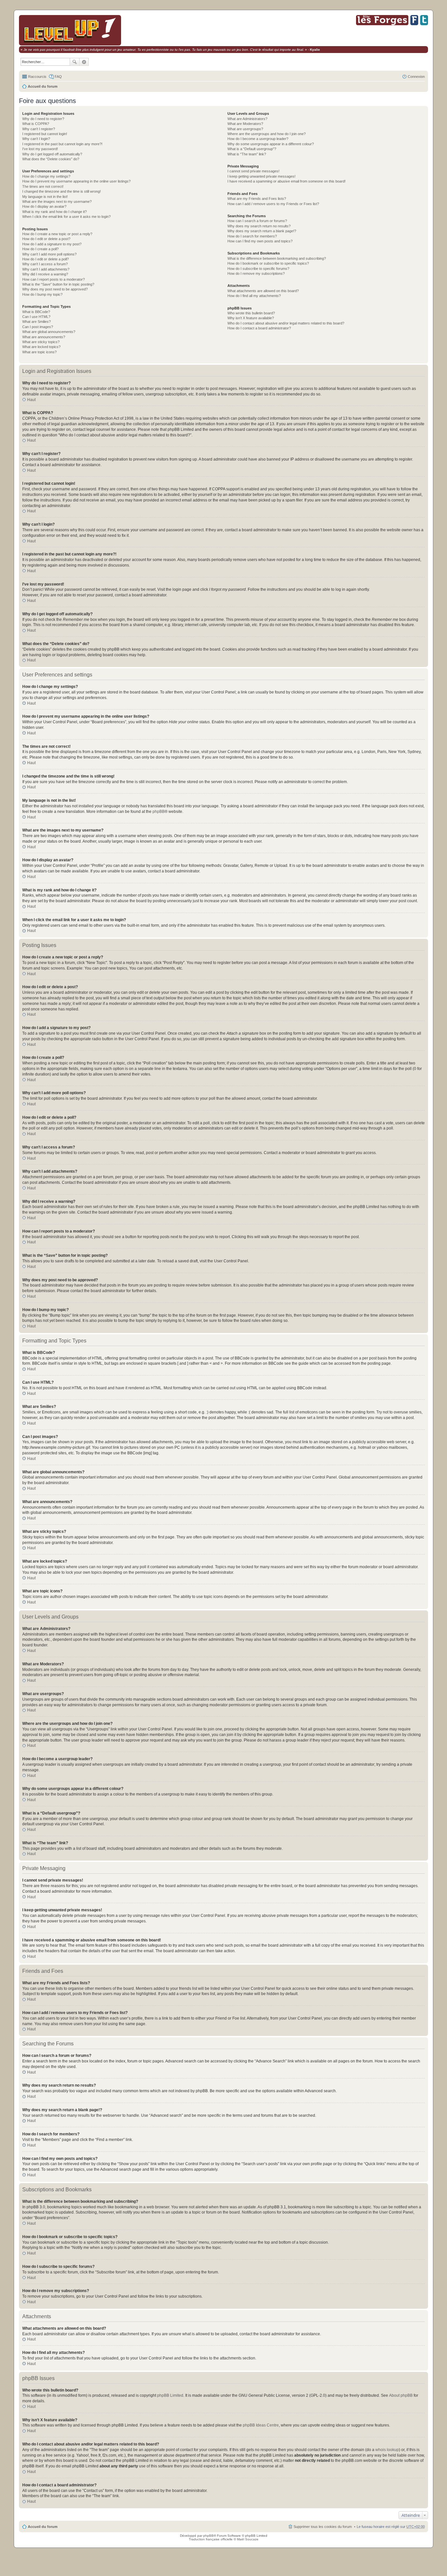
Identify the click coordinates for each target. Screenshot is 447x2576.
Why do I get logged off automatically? (52, 154)
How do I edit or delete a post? (46, 239)
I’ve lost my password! (40, 149)
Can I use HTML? (36, 317)
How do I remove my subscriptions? (256, 273)
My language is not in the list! (45, 197)
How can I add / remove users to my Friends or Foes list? (273, 204)
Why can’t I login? (36, 139)
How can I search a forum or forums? (257, 221)
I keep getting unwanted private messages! (261, 176)
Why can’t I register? (39, 129)
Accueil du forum (43, 86)
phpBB (159, 812)
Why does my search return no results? (259, 226)
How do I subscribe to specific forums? (258, 269)
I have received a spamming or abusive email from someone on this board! (286, 181)
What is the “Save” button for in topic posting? (58, 284)
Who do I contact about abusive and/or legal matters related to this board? (286, 323)
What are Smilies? (36, 322)
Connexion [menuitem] (416, 77)
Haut (31, 400)
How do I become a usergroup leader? (258, 139)
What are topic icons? (39, 352)
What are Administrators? (247, 119)
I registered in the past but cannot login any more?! (62, 144)
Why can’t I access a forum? (45, 264)
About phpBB (401, 2395)
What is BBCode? (36, 312)
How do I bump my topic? (42, 294)
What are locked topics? (41, 347)
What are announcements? (44, 337)
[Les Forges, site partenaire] (382, 24)
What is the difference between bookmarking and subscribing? (277, 258)
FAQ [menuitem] (58, 77)
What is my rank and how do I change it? (54, 212)
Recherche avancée (84, 62)
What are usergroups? (245, 129)
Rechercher (75, 62)
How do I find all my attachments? (254, 296)
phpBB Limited (170, 2395)
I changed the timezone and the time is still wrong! (62, 191)
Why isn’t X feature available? (251, 318)
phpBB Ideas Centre (261, 2425)
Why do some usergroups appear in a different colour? (271, 144)
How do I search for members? (252, 236)
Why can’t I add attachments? (46, 269)
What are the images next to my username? (57, 202)
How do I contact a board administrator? (259, 328)
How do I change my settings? (46, 176)
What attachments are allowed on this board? (263, 291)
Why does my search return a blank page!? (262, 231)
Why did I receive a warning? (45, 274)
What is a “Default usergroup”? (252, 149)
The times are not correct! (43, 186)
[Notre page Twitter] (424, 24)
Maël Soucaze (248, 2539)
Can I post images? (38, 327)
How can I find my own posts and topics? (260, 241)
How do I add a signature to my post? (52, 244)
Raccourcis (37, 77)
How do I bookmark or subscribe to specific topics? (268, 263)
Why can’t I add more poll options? (49, 254)
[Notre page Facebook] (414, 24)
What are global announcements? (49, 332)
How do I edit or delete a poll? (45, 259)
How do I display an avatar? (44, 206)
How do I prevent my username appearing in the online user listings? (76, 181)
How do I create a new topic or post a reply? (57, 234)
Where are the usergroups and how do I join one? (267, 134)
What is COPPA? (36, 124)
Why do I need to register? (43, 119)
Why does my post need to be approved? (55, 289)
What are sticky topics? (41, 342)
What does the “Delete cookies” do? (51, 159)
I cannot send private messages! (253, 171)
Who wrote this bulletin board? (251, 313)
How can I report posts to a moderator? (54, 279)
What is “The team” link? (247, 154)
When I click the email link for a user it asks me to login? (66, 217)
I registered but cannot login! (45, 134)
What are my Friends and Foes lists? (257, 199)
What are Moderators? (245, 124)
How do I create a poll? (40, 249)
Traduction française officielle (211, 2539)
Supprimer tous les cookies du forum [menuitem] (323, 2527)
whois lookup (387, 2450)
